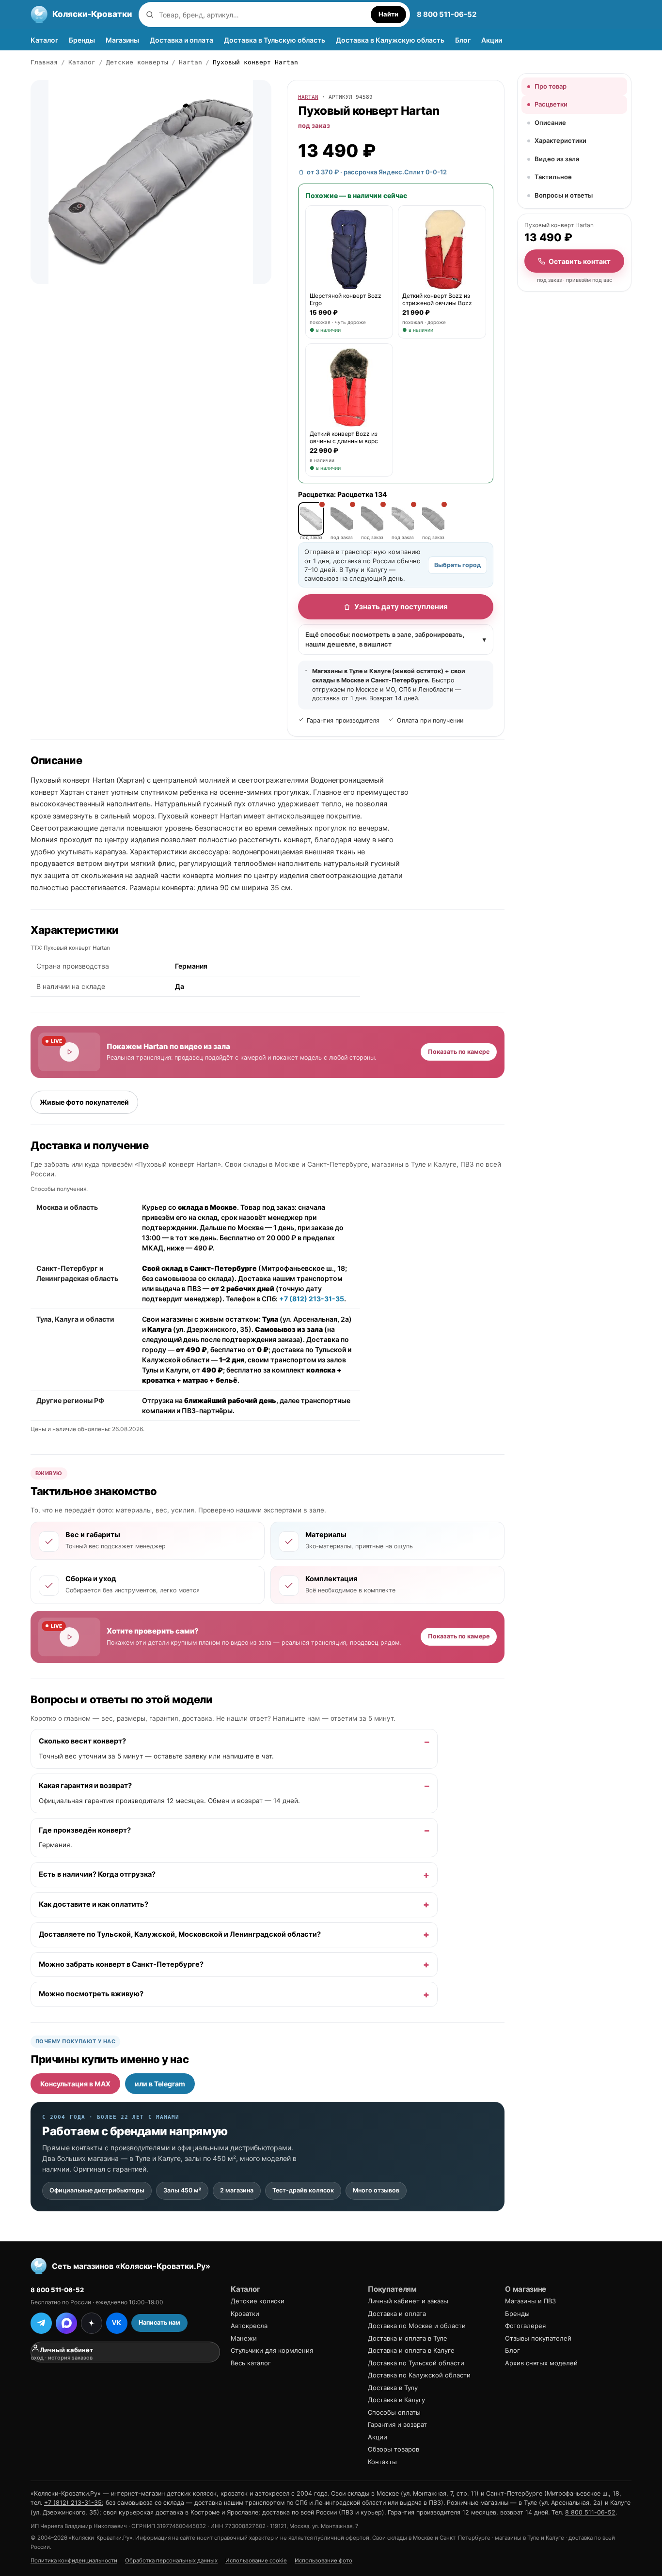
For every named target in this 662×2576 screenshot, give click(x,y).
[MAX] (66, 2323)
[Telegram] (41, 2323)
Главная (44, 62)
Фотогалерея (525, 2326)
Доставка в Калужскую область (390, 40)
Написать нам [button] (159, 2322)
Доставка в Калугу (396, 2400)
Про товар (551, 86)
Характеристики (560, 140)
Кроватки (245, 2314)
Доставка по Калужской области (419, 2375)
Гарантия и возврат (397, 2424)
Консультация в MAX (75, 2084)
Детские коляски (258, 2301)
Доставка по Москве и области (417, 2326)
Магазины (122, 40)
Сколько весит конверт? (82, 1741)
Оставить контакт (580, 261)
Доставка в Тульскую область (275, 40)
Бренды (82, 40)
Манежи (244, 2338)
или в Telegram (160, 2084)
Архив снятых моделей (541, 2363)
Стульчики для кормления (272, 2350)
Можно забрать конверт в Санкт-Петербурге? (121, 1964)
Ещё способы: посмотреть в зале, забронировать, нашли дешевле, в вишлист (396, 639)
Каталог (44, 40)
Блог (463, 40)
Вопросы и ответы (564, 195)
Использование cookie (256, 2561)
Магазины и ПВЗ (530, 2301)
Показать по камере (459, 1051)
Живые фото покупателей (84, 1102)
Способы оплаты (394, 2412)
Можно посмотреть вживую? (91, 1994)
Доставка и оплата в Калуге (411, 2350)
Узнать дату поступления (401, 607)
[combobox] (262, 15)
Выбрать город (457, 565)
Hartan (190, 62)
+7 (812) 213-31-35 (312, 1298)
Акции (492, 40)
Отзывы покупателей (538, 2338)
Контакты (382, 2462)
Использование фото (323, 2561)
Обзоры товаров (394, 2449)
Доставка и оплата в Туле (408, 2338)
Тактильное (553, 177)
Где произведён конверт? (85, 1830)
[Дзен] (92, 2323)
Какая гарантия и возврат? (85, 1786)
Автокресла (249, 2326)
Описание (550, 123)
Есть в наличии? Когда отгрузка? (97, 1874)
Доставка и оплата (181, 40)
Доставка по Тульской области (416, 2363)
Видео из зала (557, 159)
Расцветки (551, 104)
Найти (388, 14)
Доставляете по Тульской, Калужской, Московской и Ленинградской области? (180, 1934)
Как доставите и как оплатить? (94, 1904)
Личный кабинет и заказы (408, 2301)
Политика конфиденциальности (74, 2561)
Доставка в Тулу (393, 2388)
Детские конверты (137, 62)
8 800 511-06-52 (447, 14)
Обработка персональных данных (171, 2561)
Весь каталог (251, 2363)
